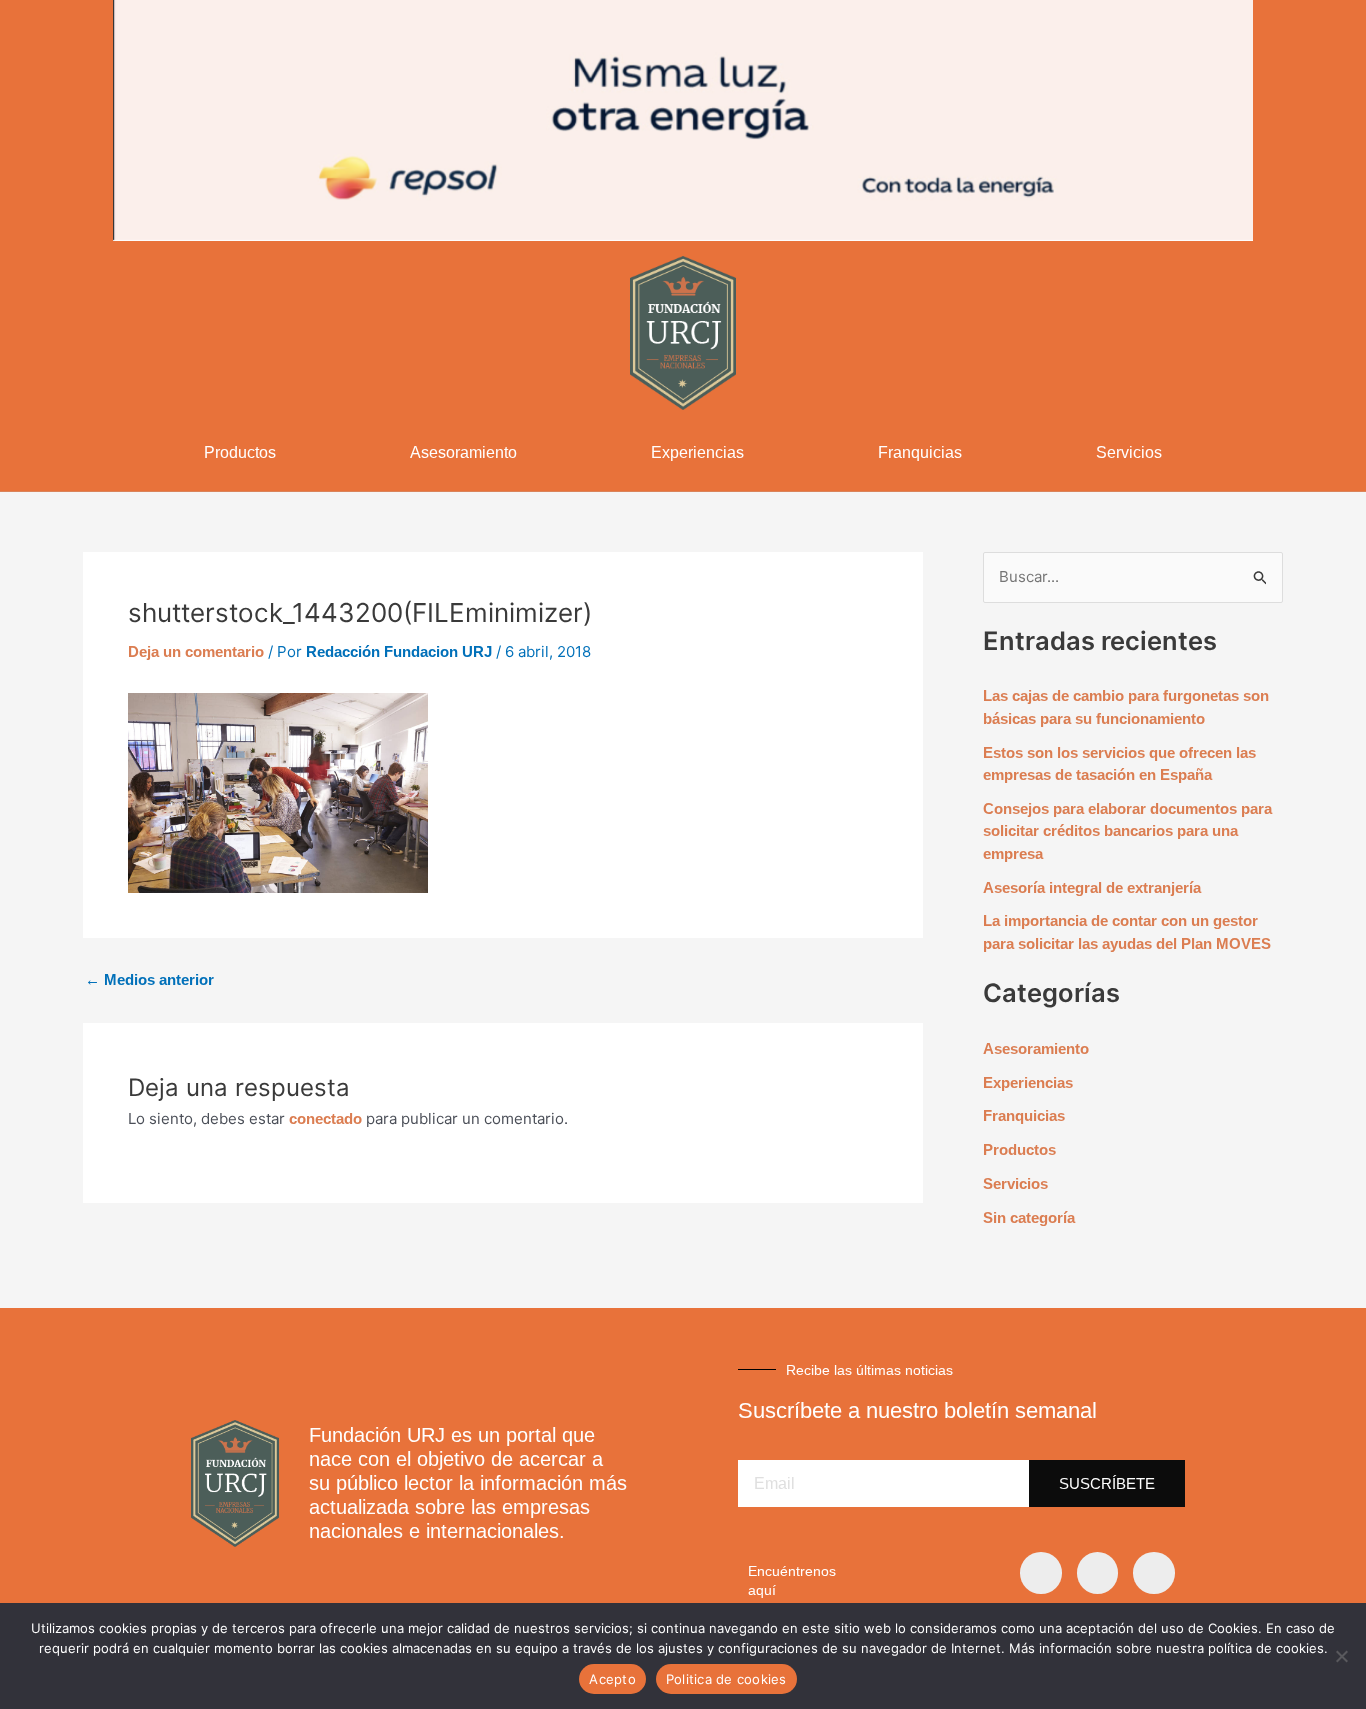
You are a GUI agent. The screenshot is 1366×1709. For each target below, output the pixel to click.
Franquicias (920, 452)
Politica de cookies (726, 1679)
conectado (325, 1118)
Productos (240, 452)
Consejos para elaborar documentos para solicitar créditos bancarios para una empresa (1127, 831)
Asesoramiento (463, 452)
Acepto (612, 1679)
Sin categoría (1029, 1217)
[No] (1341, 1656)
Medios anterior (149, 979)
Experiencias (697, 452)
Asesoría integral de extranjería (1092, 887)
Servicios (1129, 452)
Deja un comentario (196, 651)
